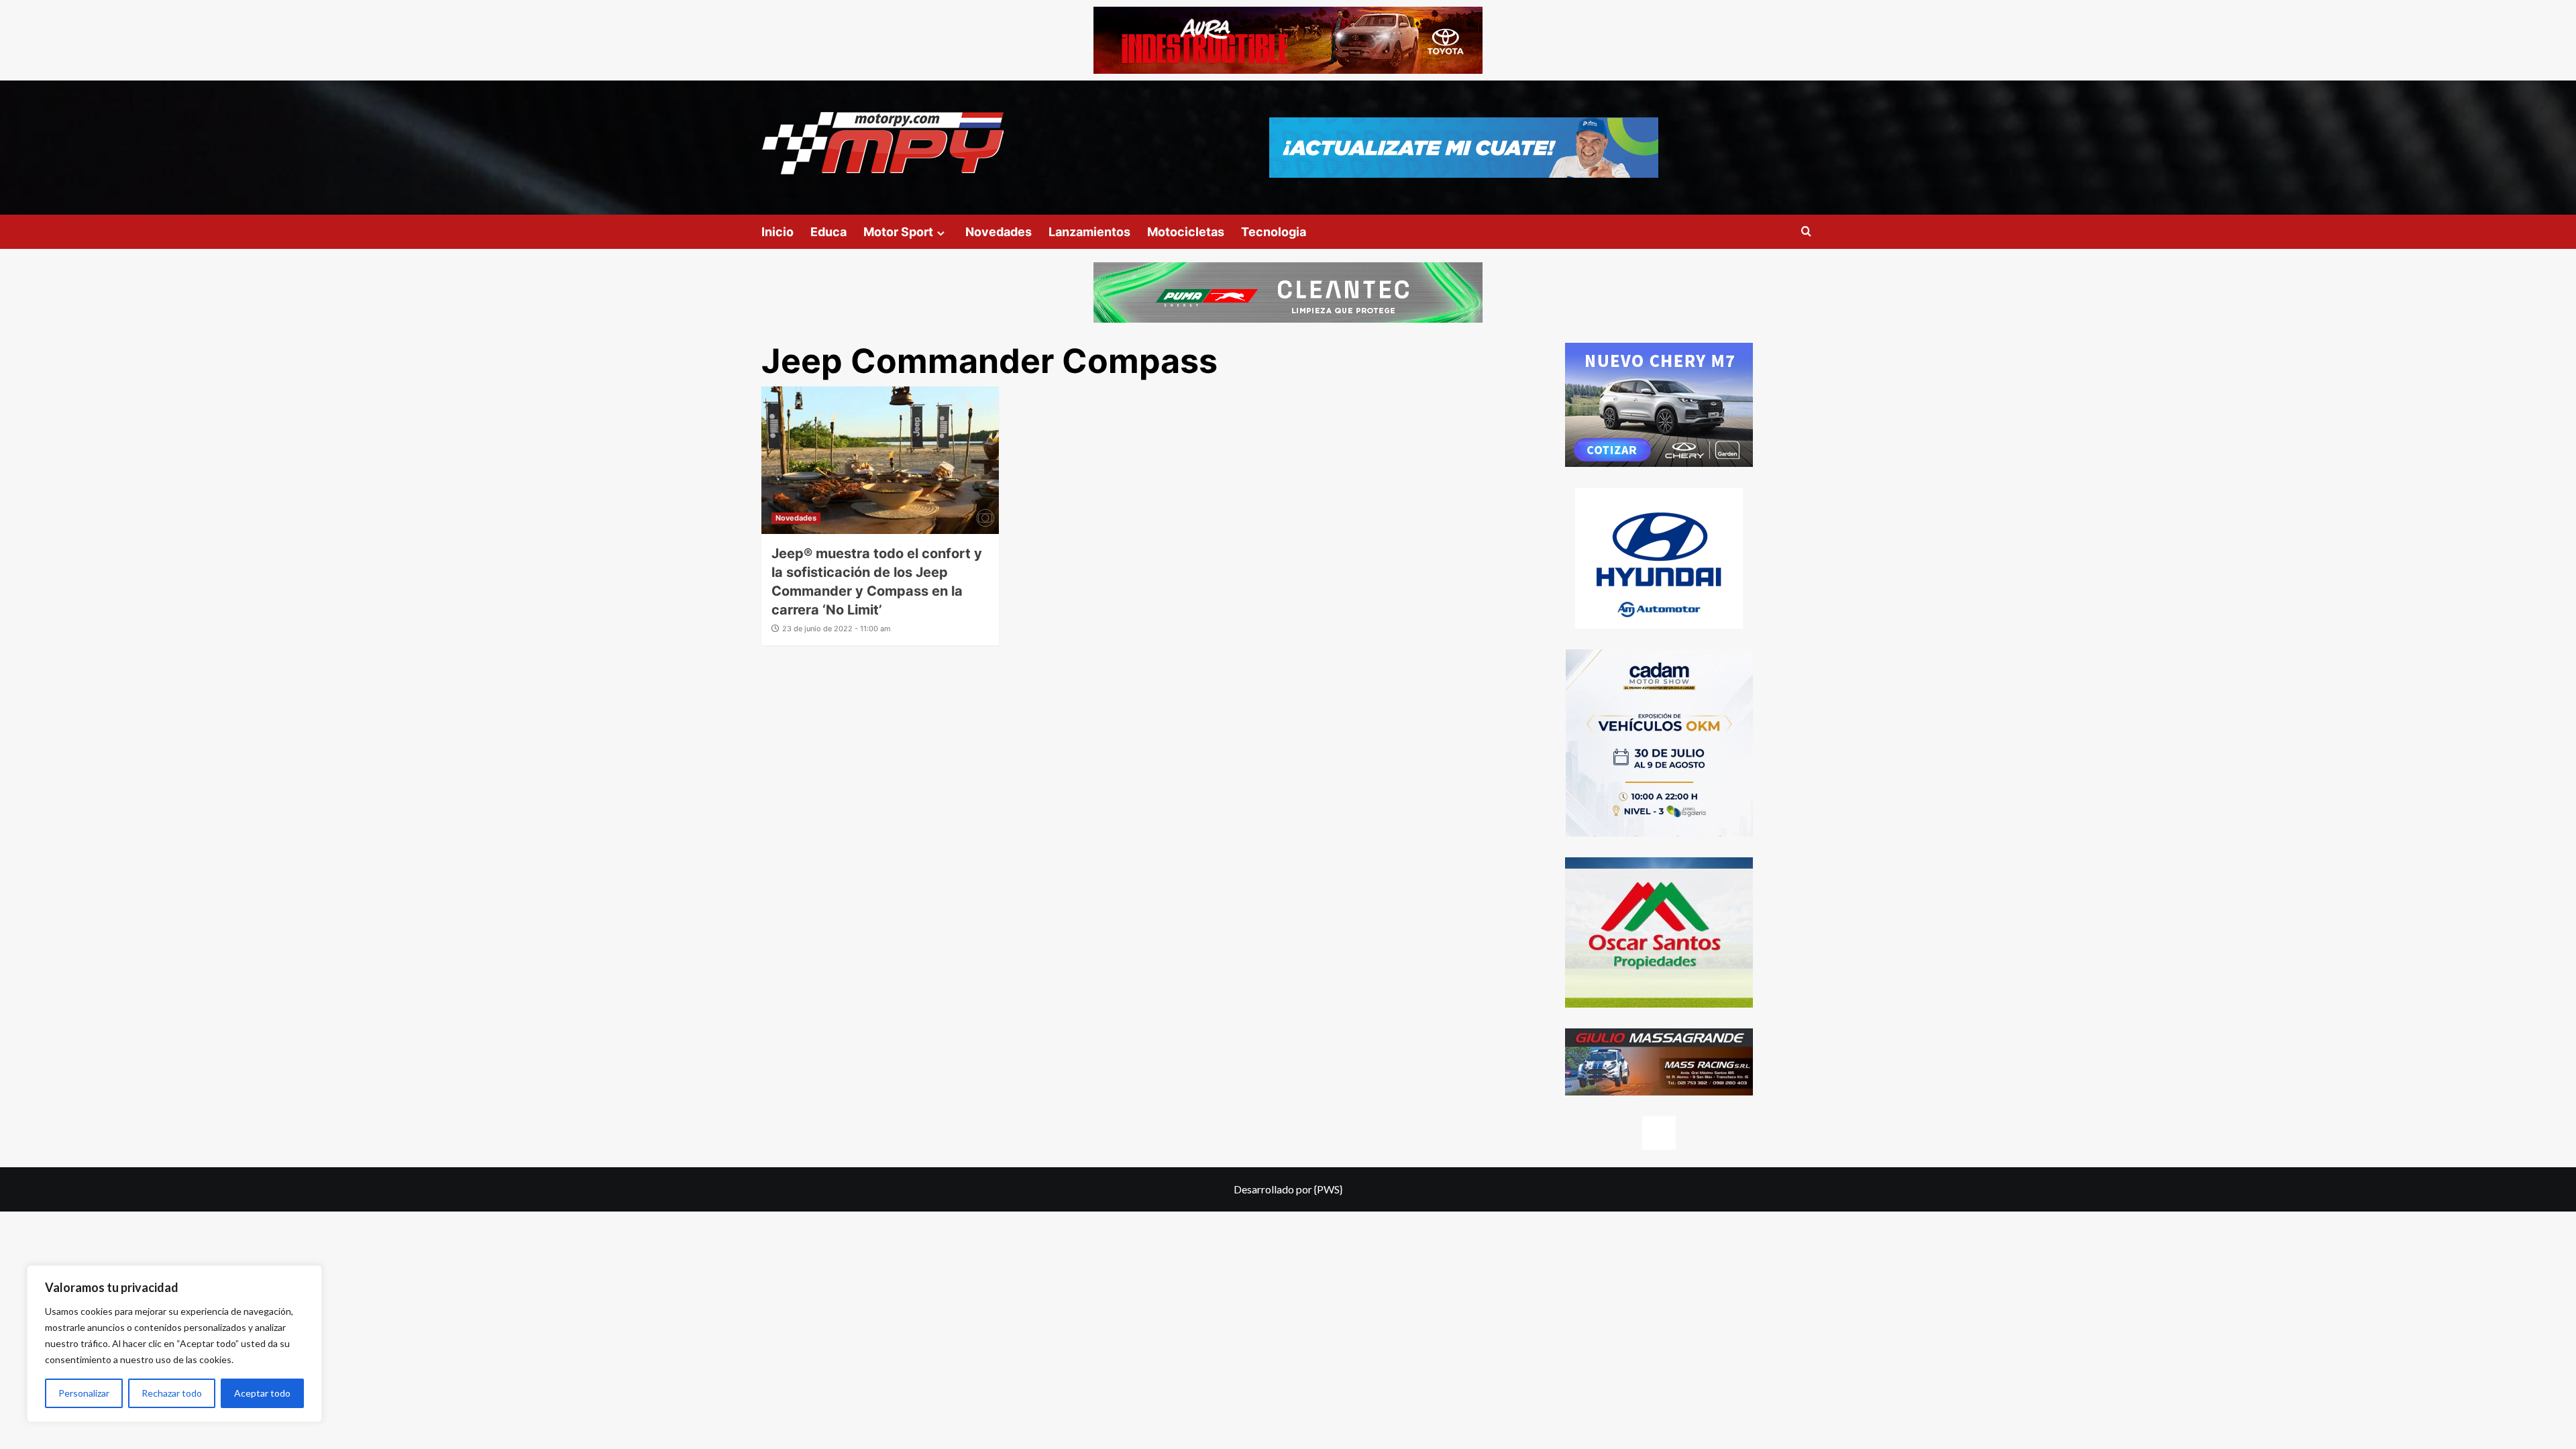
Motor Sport (898, 232)
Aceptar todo (262, 1393)
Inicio (777, 232)
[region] (174, 1344)
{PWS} (1328, 1189)
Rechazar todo (172, 1393)
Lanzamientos (1089, 232)
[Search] (1806, 232)
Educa (828, 232)
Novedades (999, 232)
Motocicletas (1186, 232)
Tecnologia (1274, 232)
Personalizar (84, 1393)
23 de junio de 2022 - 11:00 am (837, 629)
